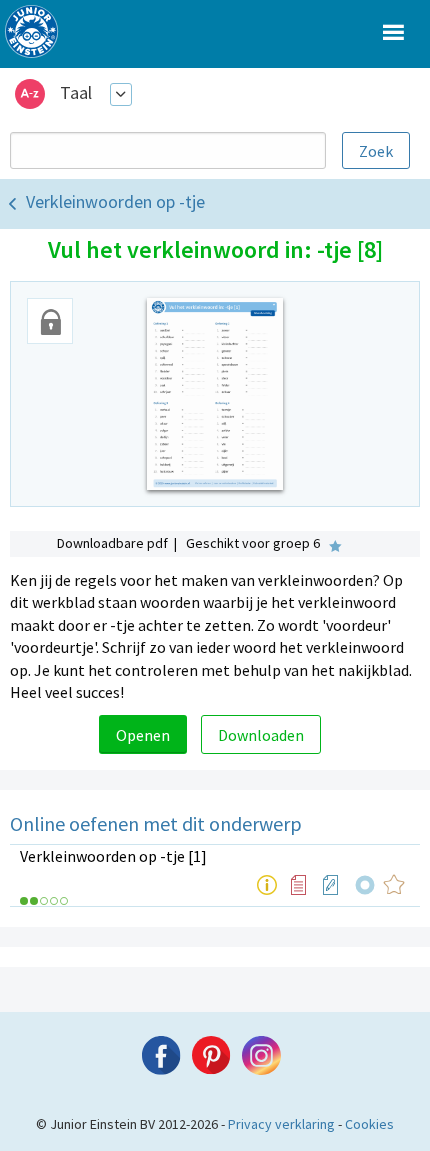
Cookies (369, 1124)
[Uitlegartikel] (267, 885)
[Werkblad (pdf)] (331, 885)
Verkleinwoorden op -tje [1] (113, 856)
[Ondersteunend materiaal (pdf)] (299, 885)
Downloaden (261, 735)
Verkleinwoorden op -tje (115, 201)
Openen (143, 735)
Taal (76, 92)
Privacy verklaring (281, 1124)
